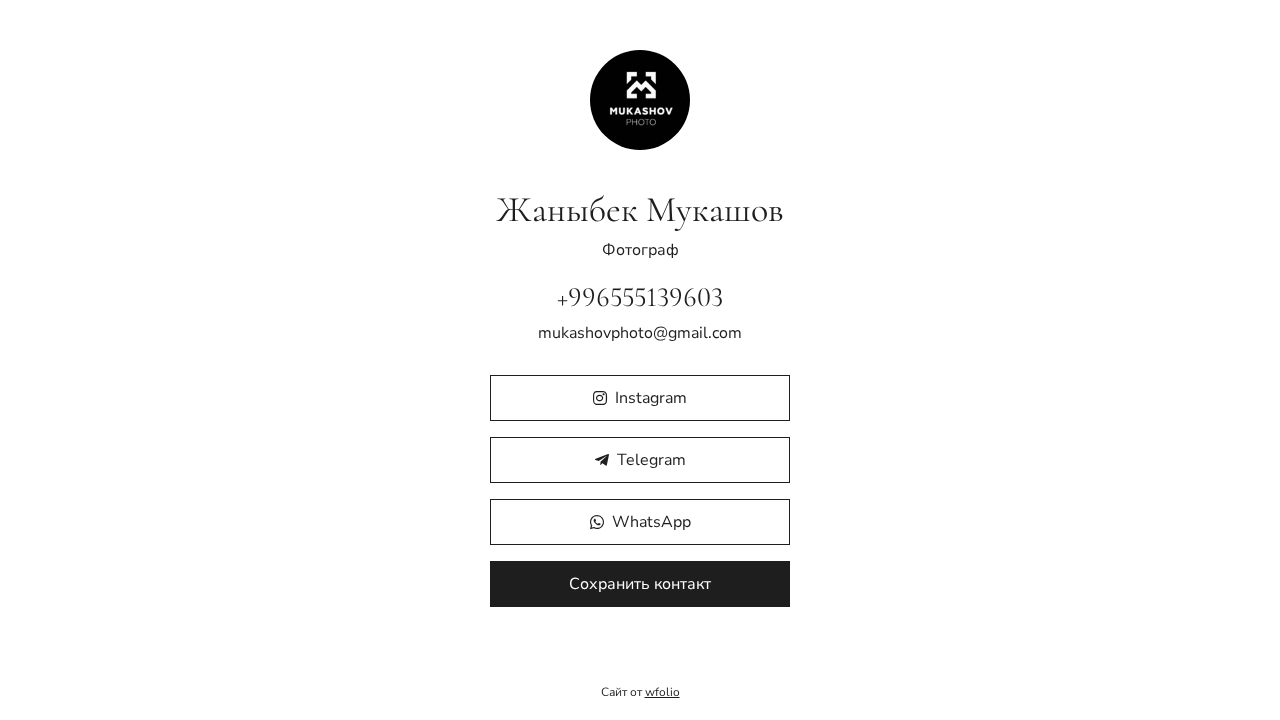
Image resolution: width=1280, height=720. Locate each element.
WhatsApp (651, 522)
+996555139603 (640, 297)
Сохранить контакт (640, 584)
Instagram (651, 398)
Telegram (651, 460)
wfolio (662, 692)
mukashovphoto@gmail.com (640, 333)
